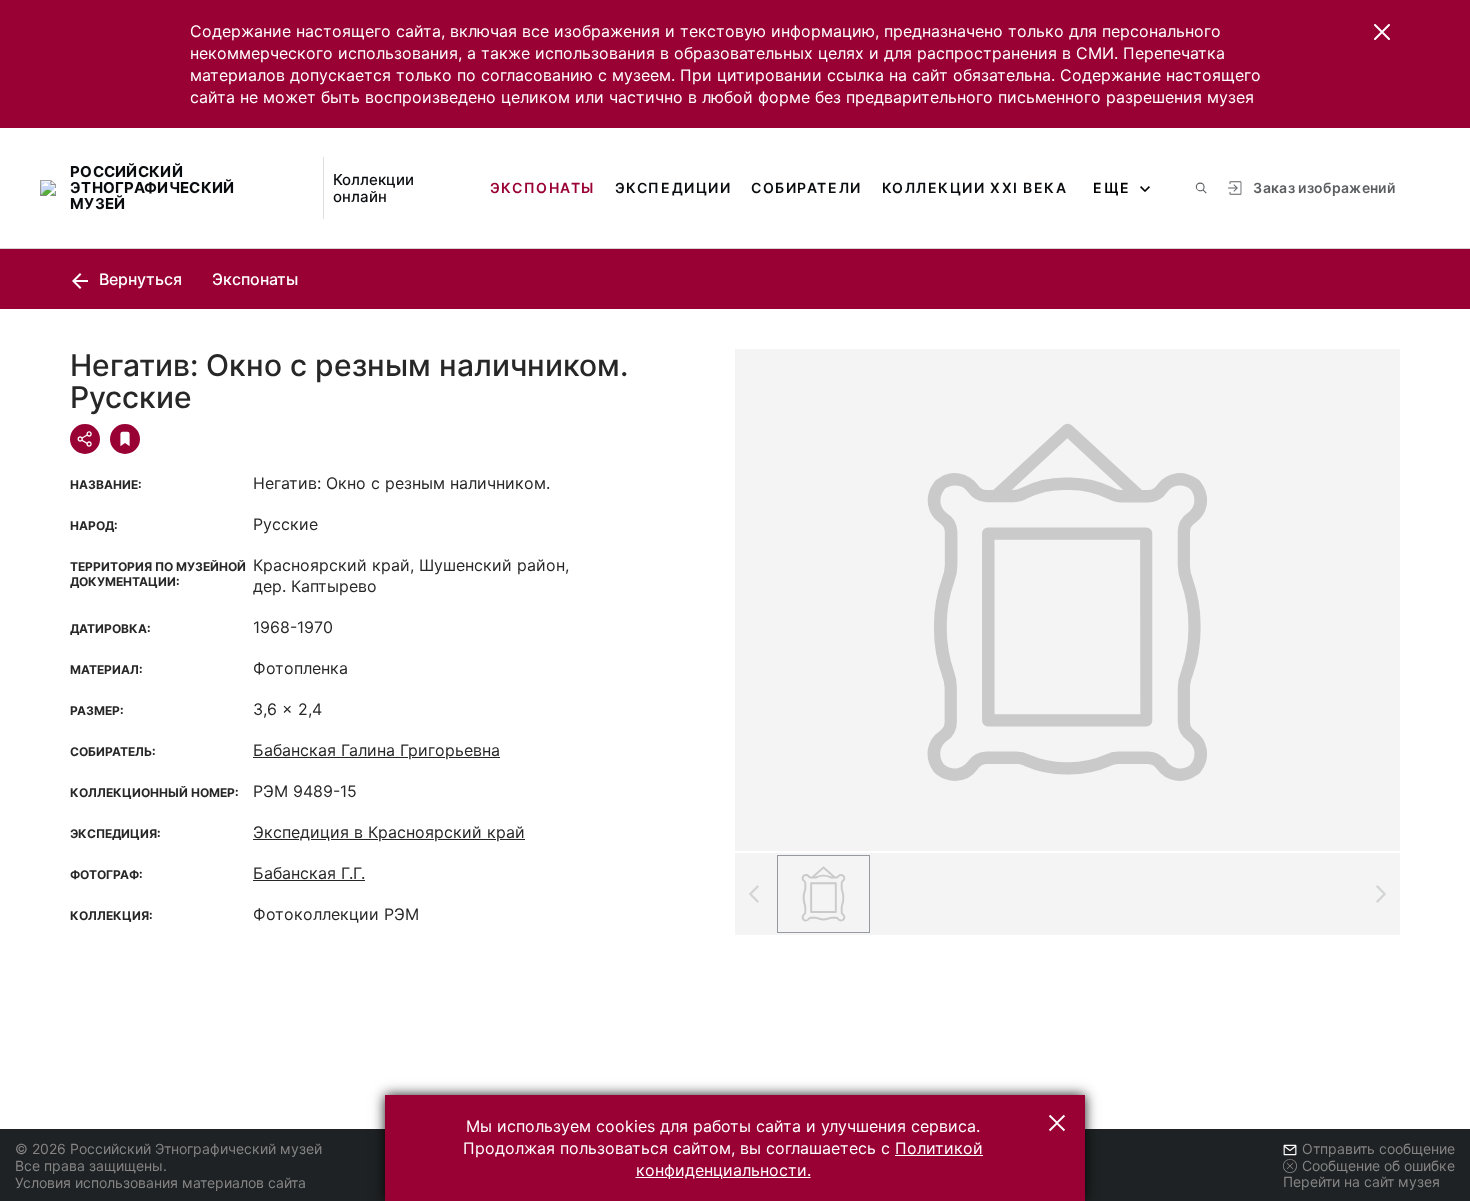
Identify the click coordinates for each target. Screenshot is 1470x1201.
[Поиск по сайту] (1201, 188)
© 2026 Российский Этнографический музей (168, 1148)
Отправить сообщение (1378, 1148)
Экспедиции (673, 187)
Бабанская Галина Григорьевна (376, 750)
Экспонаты (542, 187)
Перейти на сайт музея (1361, 1181)
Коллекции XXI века (975, 187)
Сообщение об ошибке (1378, 1165)
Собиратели (806, 187)
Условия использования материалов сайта (160, 1182)
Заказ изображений (1324, 187)
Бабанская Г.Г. (309, 873)
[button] (1382, 32)
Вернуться (138, 279)
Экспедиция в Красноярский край (389, 832)
